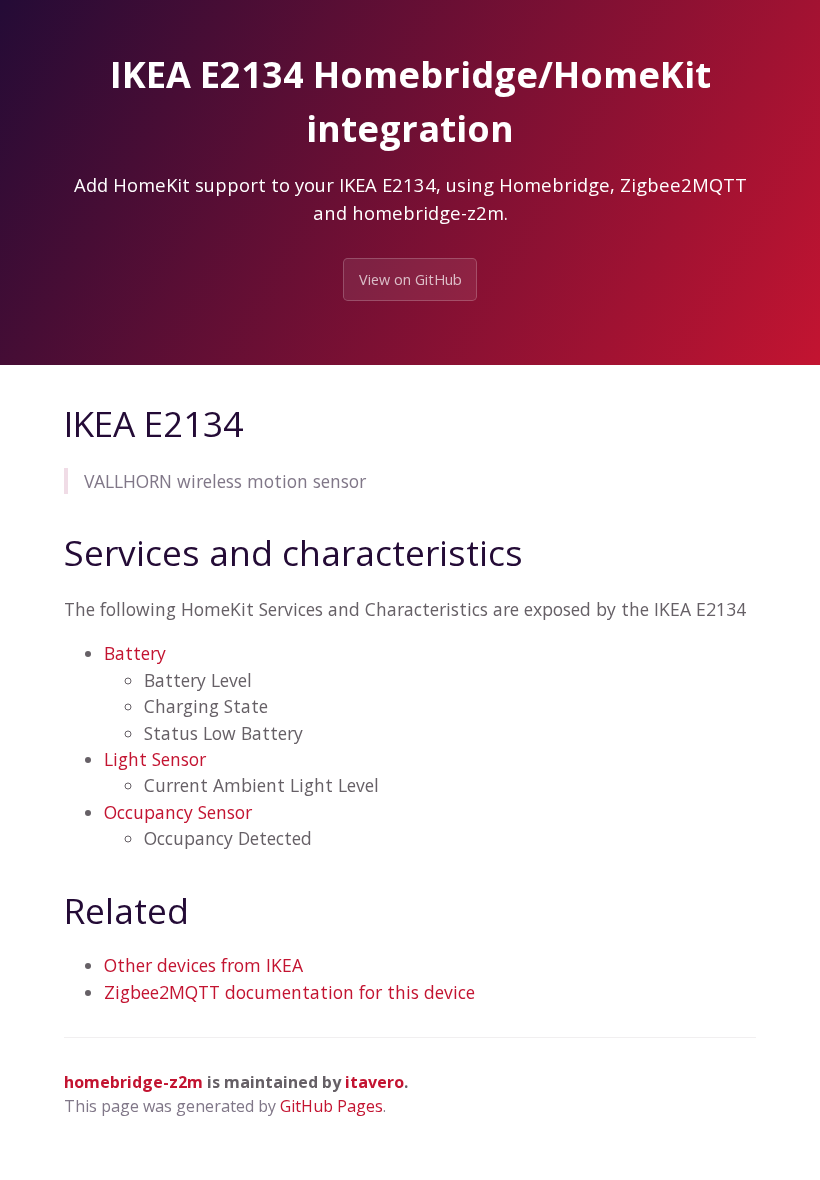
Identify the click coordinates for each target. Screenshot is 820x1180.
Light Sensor (155, 759)
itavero (374, 1082)
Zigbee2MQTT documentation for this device (289, 992)
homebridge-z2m (133, 1082)
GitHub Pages (331, 1106)
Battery (135, 653)
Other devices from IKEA (203, 965)
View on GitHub (410, 279)
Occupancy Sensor (178, 812)
